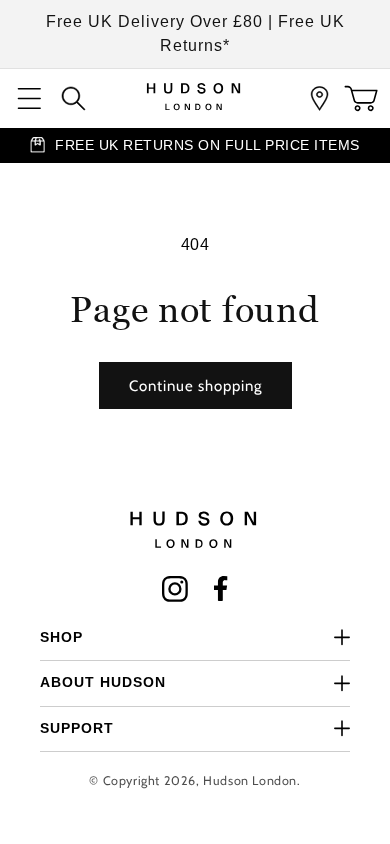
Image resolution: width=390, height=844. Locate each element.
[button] (30, 98)
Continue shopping (195, 386)
